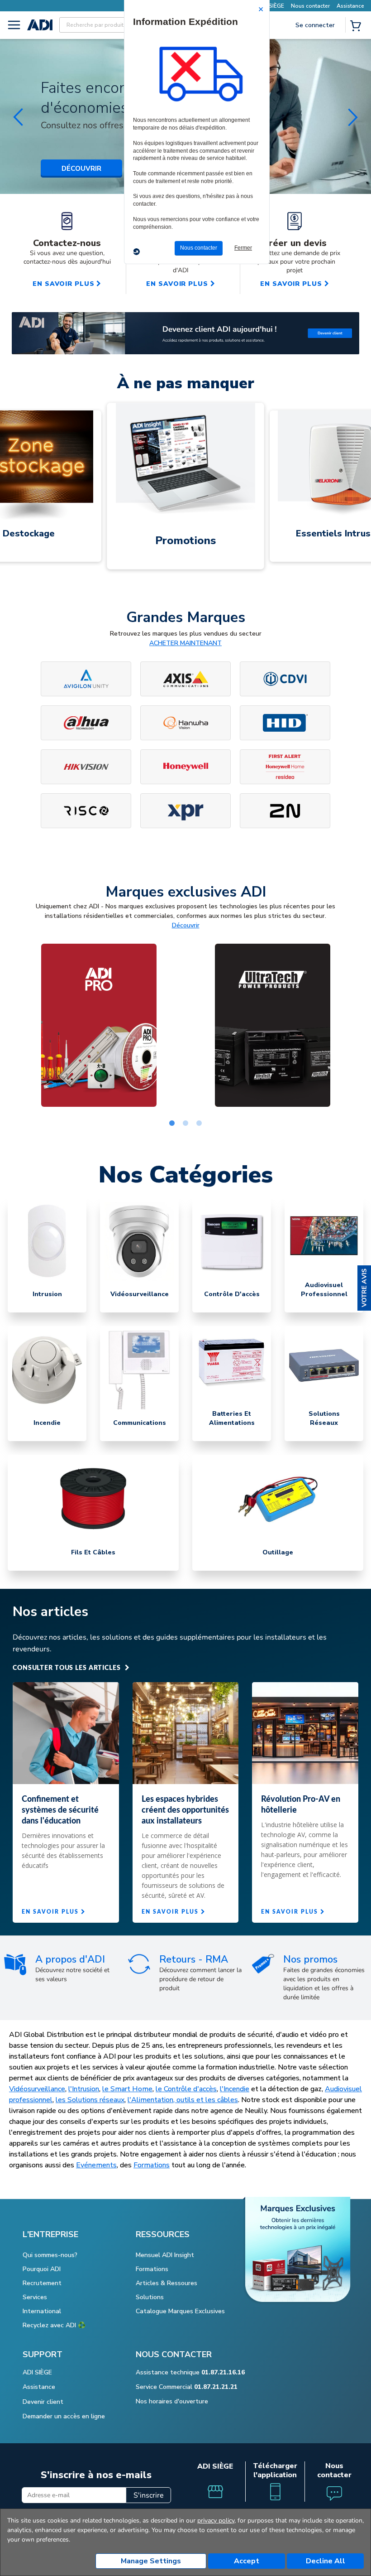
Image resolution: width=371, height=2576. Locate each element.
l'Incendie (235, 2089)
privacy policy (216, 2521)
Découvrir (186, 925)
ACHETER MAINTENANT (185, 643)
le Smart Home (127, 2089)
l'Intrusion (84, 2089)
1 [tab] (172, 1124)
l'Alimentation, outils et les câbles (183, 2100)
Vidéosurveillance (37, 2089)
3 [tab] (199, 1124)
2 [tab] (185, 1124)
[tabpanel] (99, 1025)
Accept (247, 2561)
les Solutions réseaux (90, 2100)
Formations (152, 2165)
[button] (364, 1288)
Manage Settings (151, 2561)
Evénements (96, 2165)
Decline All (326, 2561)
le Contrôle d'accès (186, 2089)
